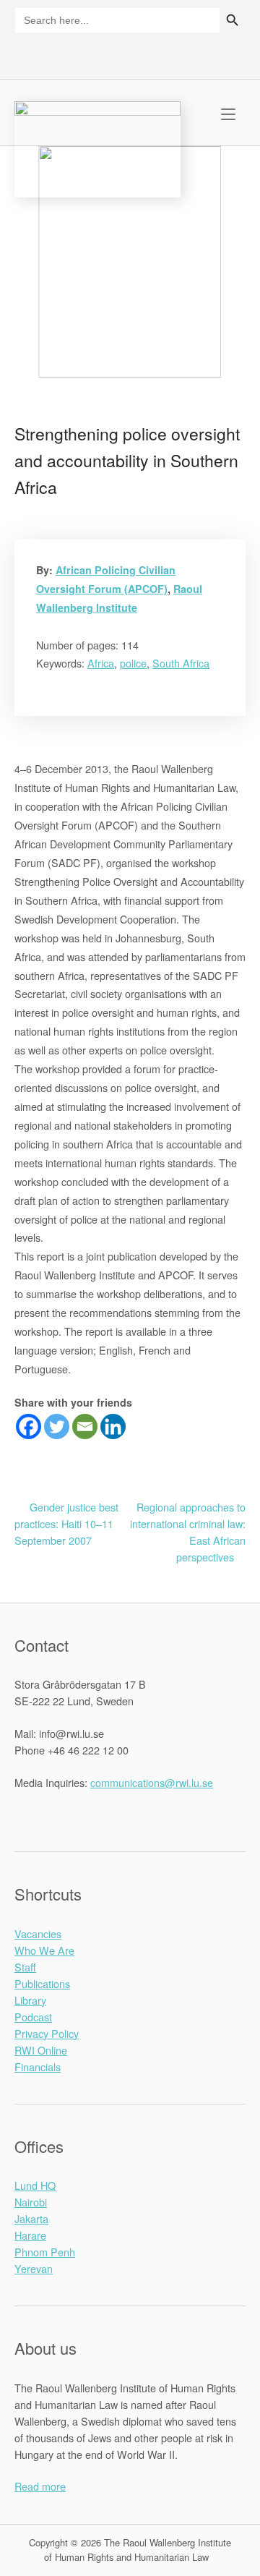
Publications (42, 1983)
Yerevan (34, 2268)
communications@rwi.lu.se (152, 1782)
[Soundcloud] (235, 52)
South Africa (181, 663)
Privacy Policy (47, 2033)
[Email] (85, 1426)
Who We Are (44, 1950)
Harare (30, 2235)
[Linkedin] (113, 1426)
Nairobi (31, 2202)
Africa (101, 663)
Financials (38, 2067)
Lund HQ (35, 2185)
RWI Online (41, 2050)
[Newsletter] (211, 52)
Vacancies (38, 1933)
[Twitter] (57, 1426)
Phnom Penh (45, 2252)
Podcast (33, 2017)
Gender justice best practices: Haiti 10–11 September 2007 (66, 1523)
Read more (40, 2486)
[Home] (97, 147)
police (133, 663)
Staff (25, 1967)
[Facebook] (29, 1426)
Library (30, 2000)
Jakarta (31, 2218)
